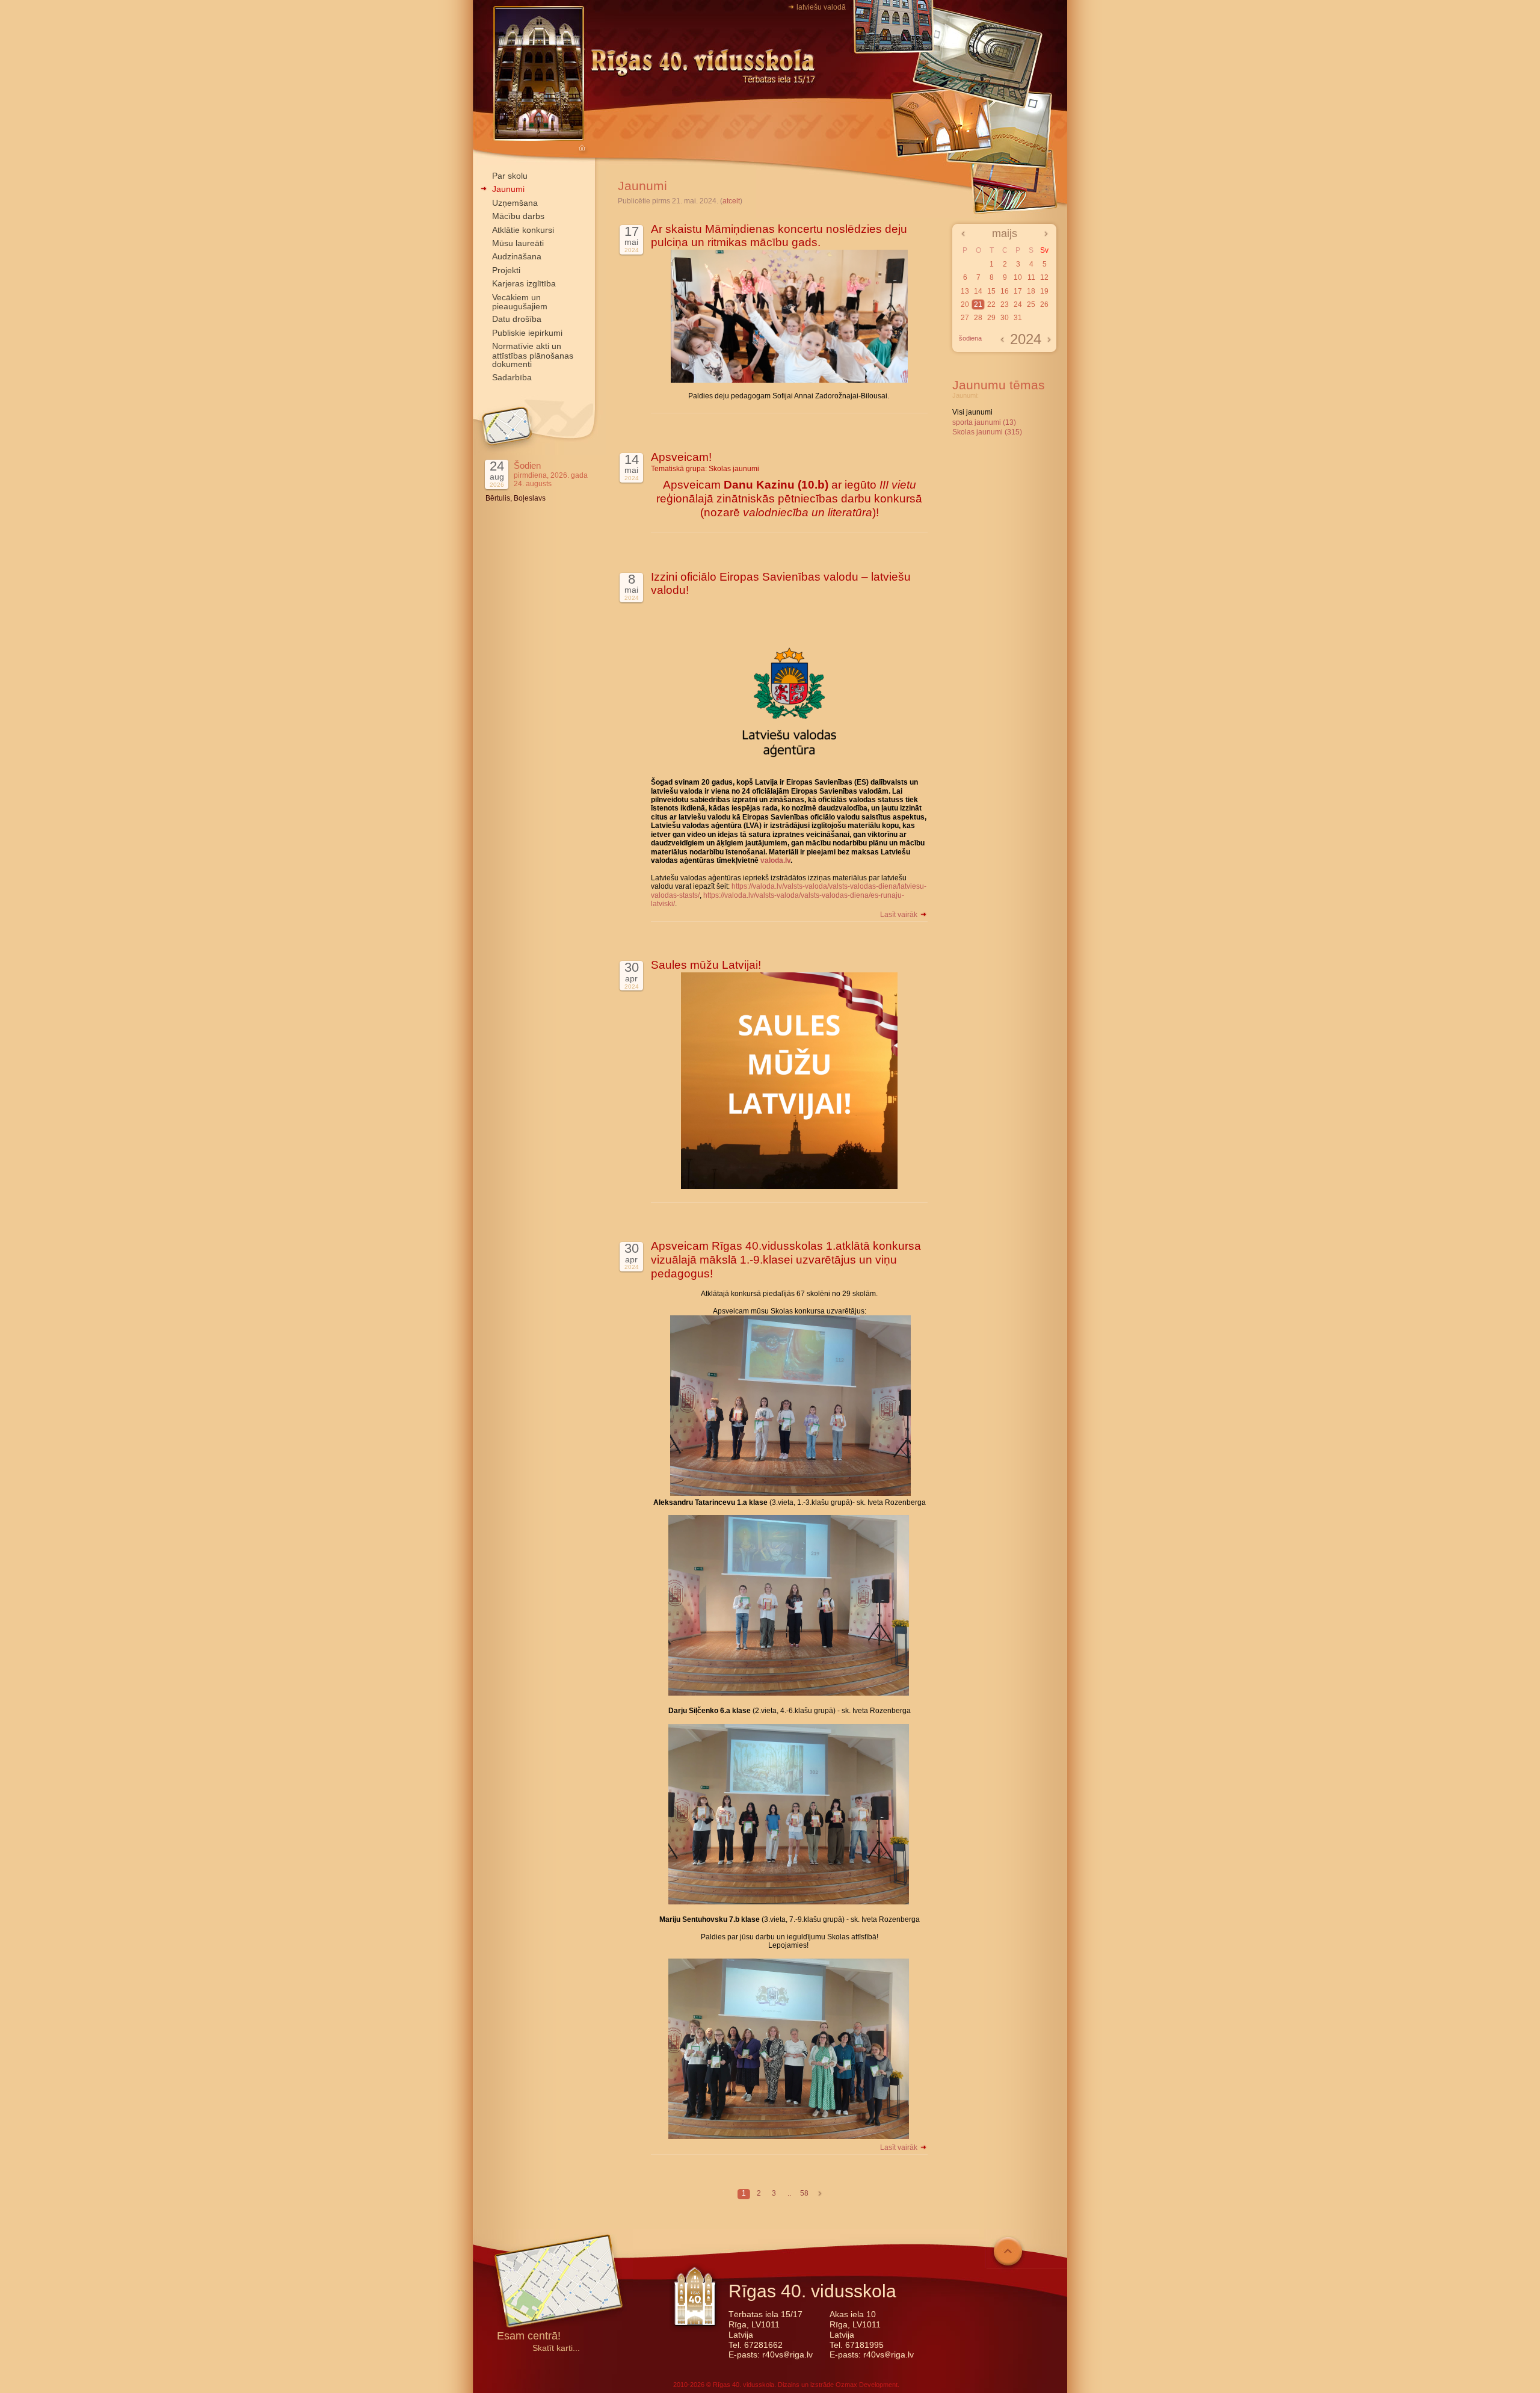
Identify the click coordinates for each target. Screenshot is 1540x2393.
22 (991, 304)
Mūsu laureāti (518, 243)
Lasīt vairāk (900, 915)
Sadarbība (512, 377)
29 (991, 318)
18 (1031, 291)
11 (1031, 277)
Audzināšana (517, 256)
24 (1018, 304)
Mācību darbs (518, 216)
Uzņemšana (515, 203)
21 (978, 304)
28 (978, 318)
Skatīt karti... (556, 2348)
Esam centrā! (529, 2337)
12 (1044, 277)
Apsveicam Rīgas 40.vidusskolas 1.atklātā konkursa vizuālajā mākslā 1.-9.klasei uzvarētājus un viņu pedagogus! (786, 1260)
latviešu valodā (821, 7)
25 (1031, 304)
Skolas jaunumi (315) (987, 432)
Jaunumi (508, 189)
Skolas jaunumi (734, 469)
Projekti (506, 270)
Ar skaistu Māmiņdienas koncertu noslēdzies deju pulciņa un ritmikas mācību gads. (779, 236)
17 (1018, 291)
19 (1044, 291)
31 (1018, 318)
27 (965, 318)
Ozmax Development (867, 2385)
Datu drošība (517, 319)
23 (1005, 304)
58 (804, 2193)
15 (991, 291)
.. (789, 2193)
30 (1005, 318)
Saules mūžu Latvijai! (706, 965)
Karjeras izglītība (524, 283)
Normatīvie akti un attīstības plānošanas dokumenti (533, 355)
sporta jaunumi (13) (984, 422)
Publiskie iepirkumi (527, 333)
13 (965, 291)
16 (1005, 291)
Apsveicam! (681, 457)
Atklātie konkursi (523, 230)
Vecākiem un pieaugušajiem (520, 302)
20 (965, 304)
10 (1018, 277)
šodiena (970, 338)
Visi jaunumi (972, 412)
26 (1044, 304)
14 (978, 291)
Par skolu (510, 176)
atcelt (731, 201)
